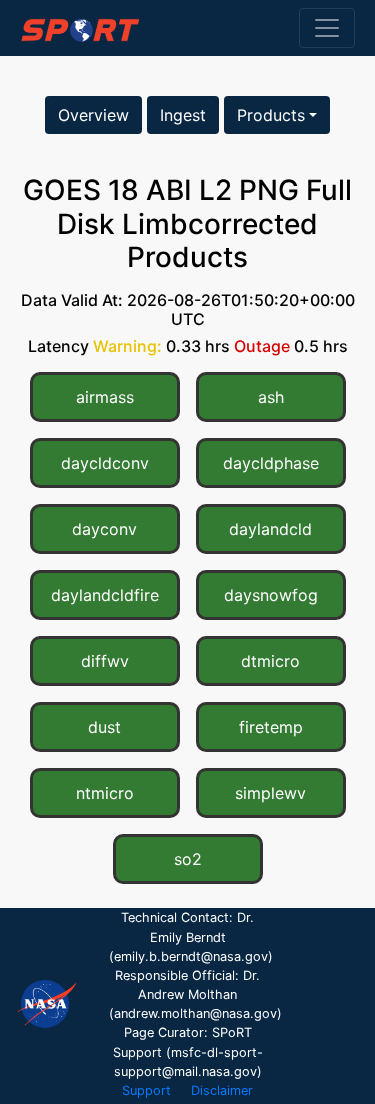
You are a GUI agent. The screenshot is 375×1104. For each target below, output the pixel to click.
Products (271, 115)
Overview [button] (93, 115)
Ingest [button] (183, 115)
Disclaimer (222, 1090)
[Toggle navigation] (327, 28)
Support (146, 1090)
